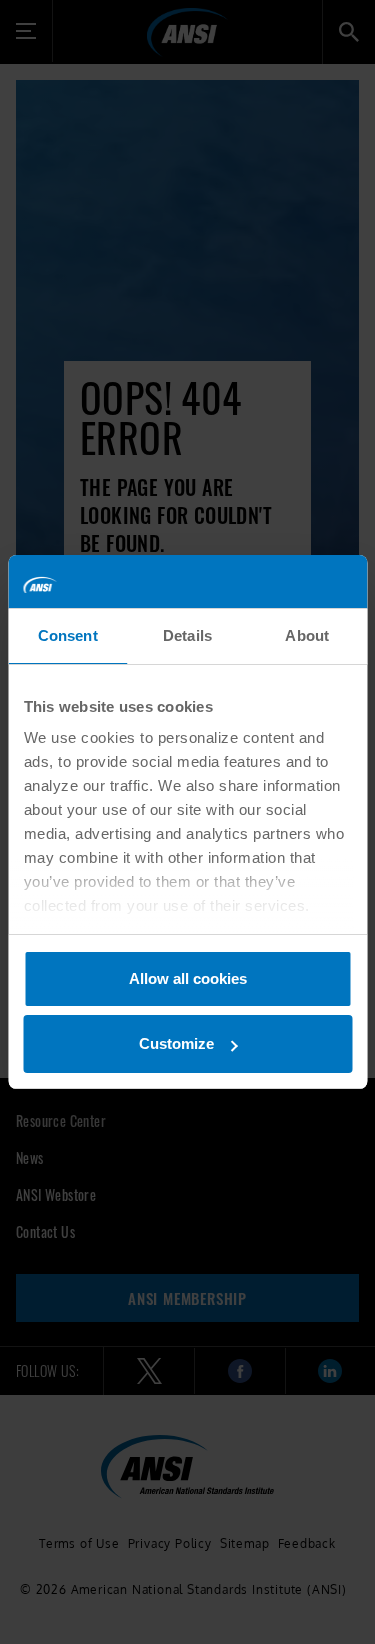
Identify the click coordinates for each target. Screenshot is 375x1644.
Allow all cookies (188, 978)
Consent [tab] (68, 635)
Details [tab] (187, 635)
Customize (176, 1043)
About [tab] (307, 635)
